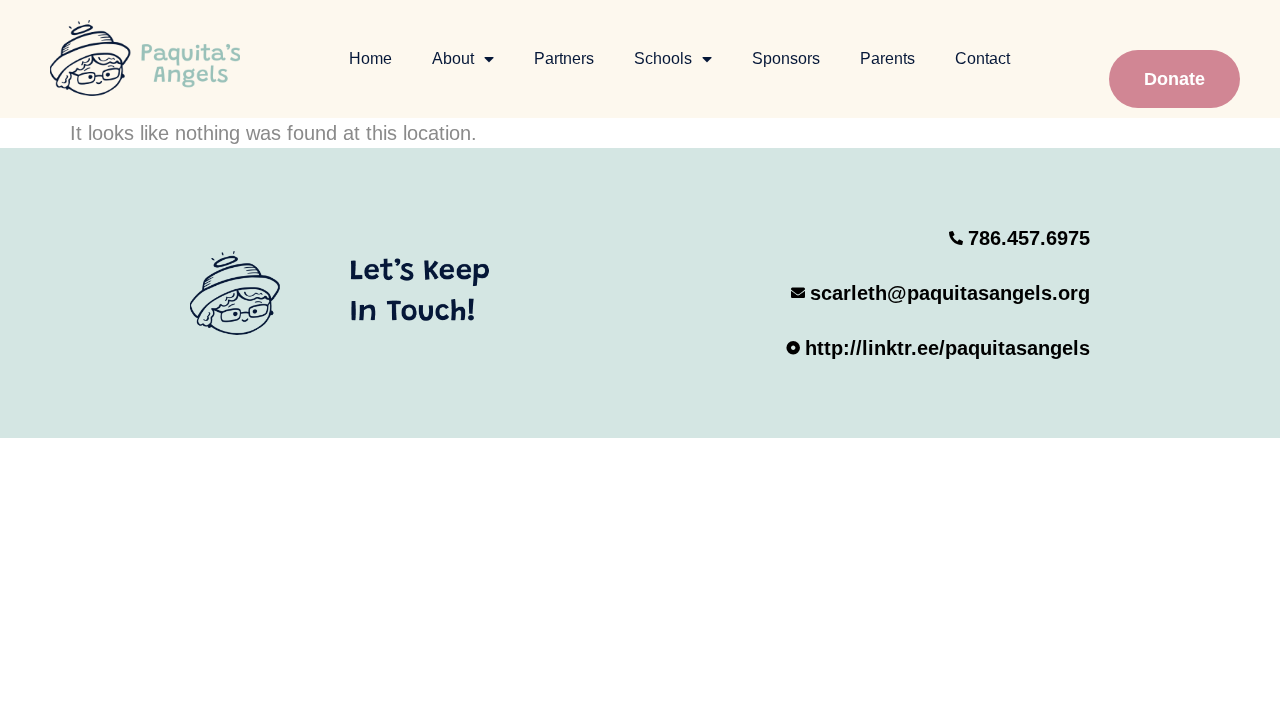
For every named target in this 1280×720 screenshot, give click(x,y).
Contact (982, 58)
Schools (663, 58)
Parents (887, 58)
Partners (564, 58)
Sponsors (786, 58)
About (453, 58)
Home (370, 58)
